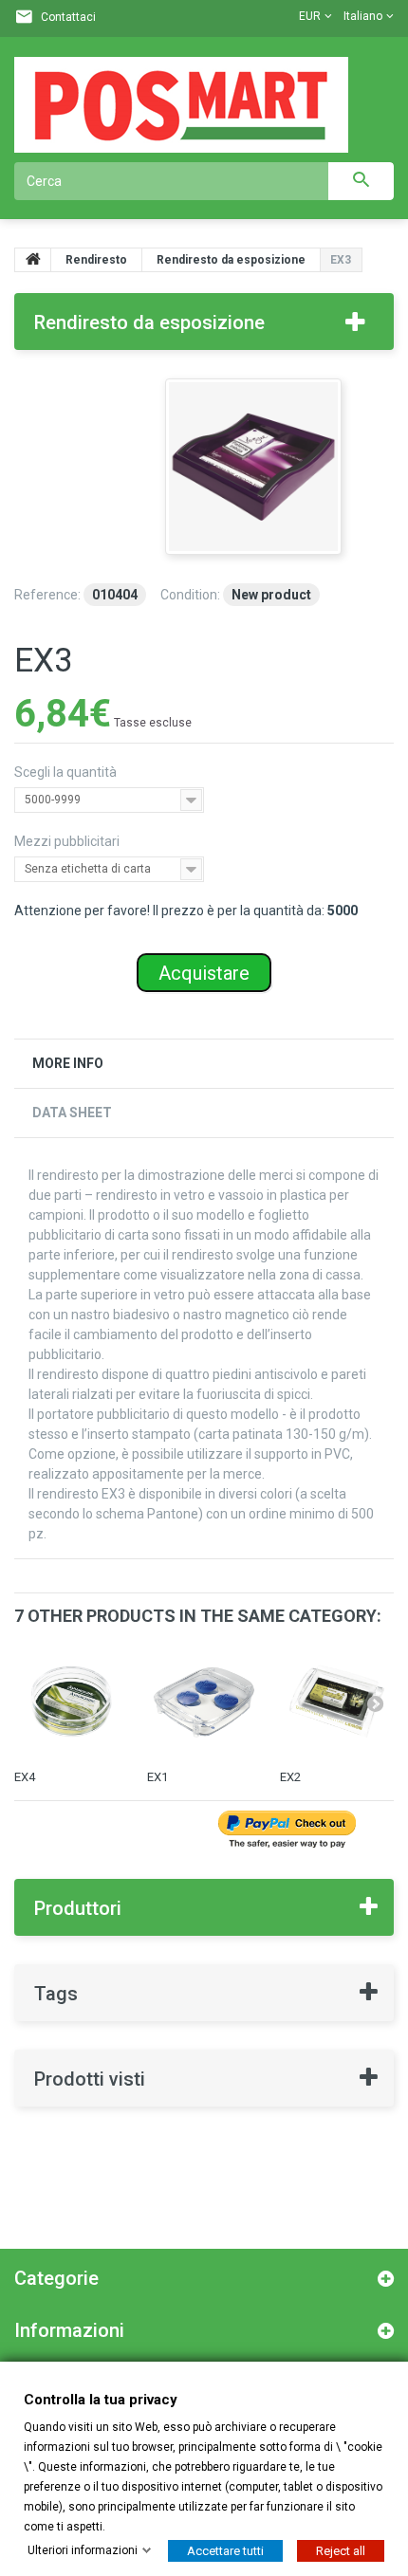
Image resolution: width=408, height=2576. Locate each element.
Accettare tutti (225, 2550)
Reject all (341, 2550)
